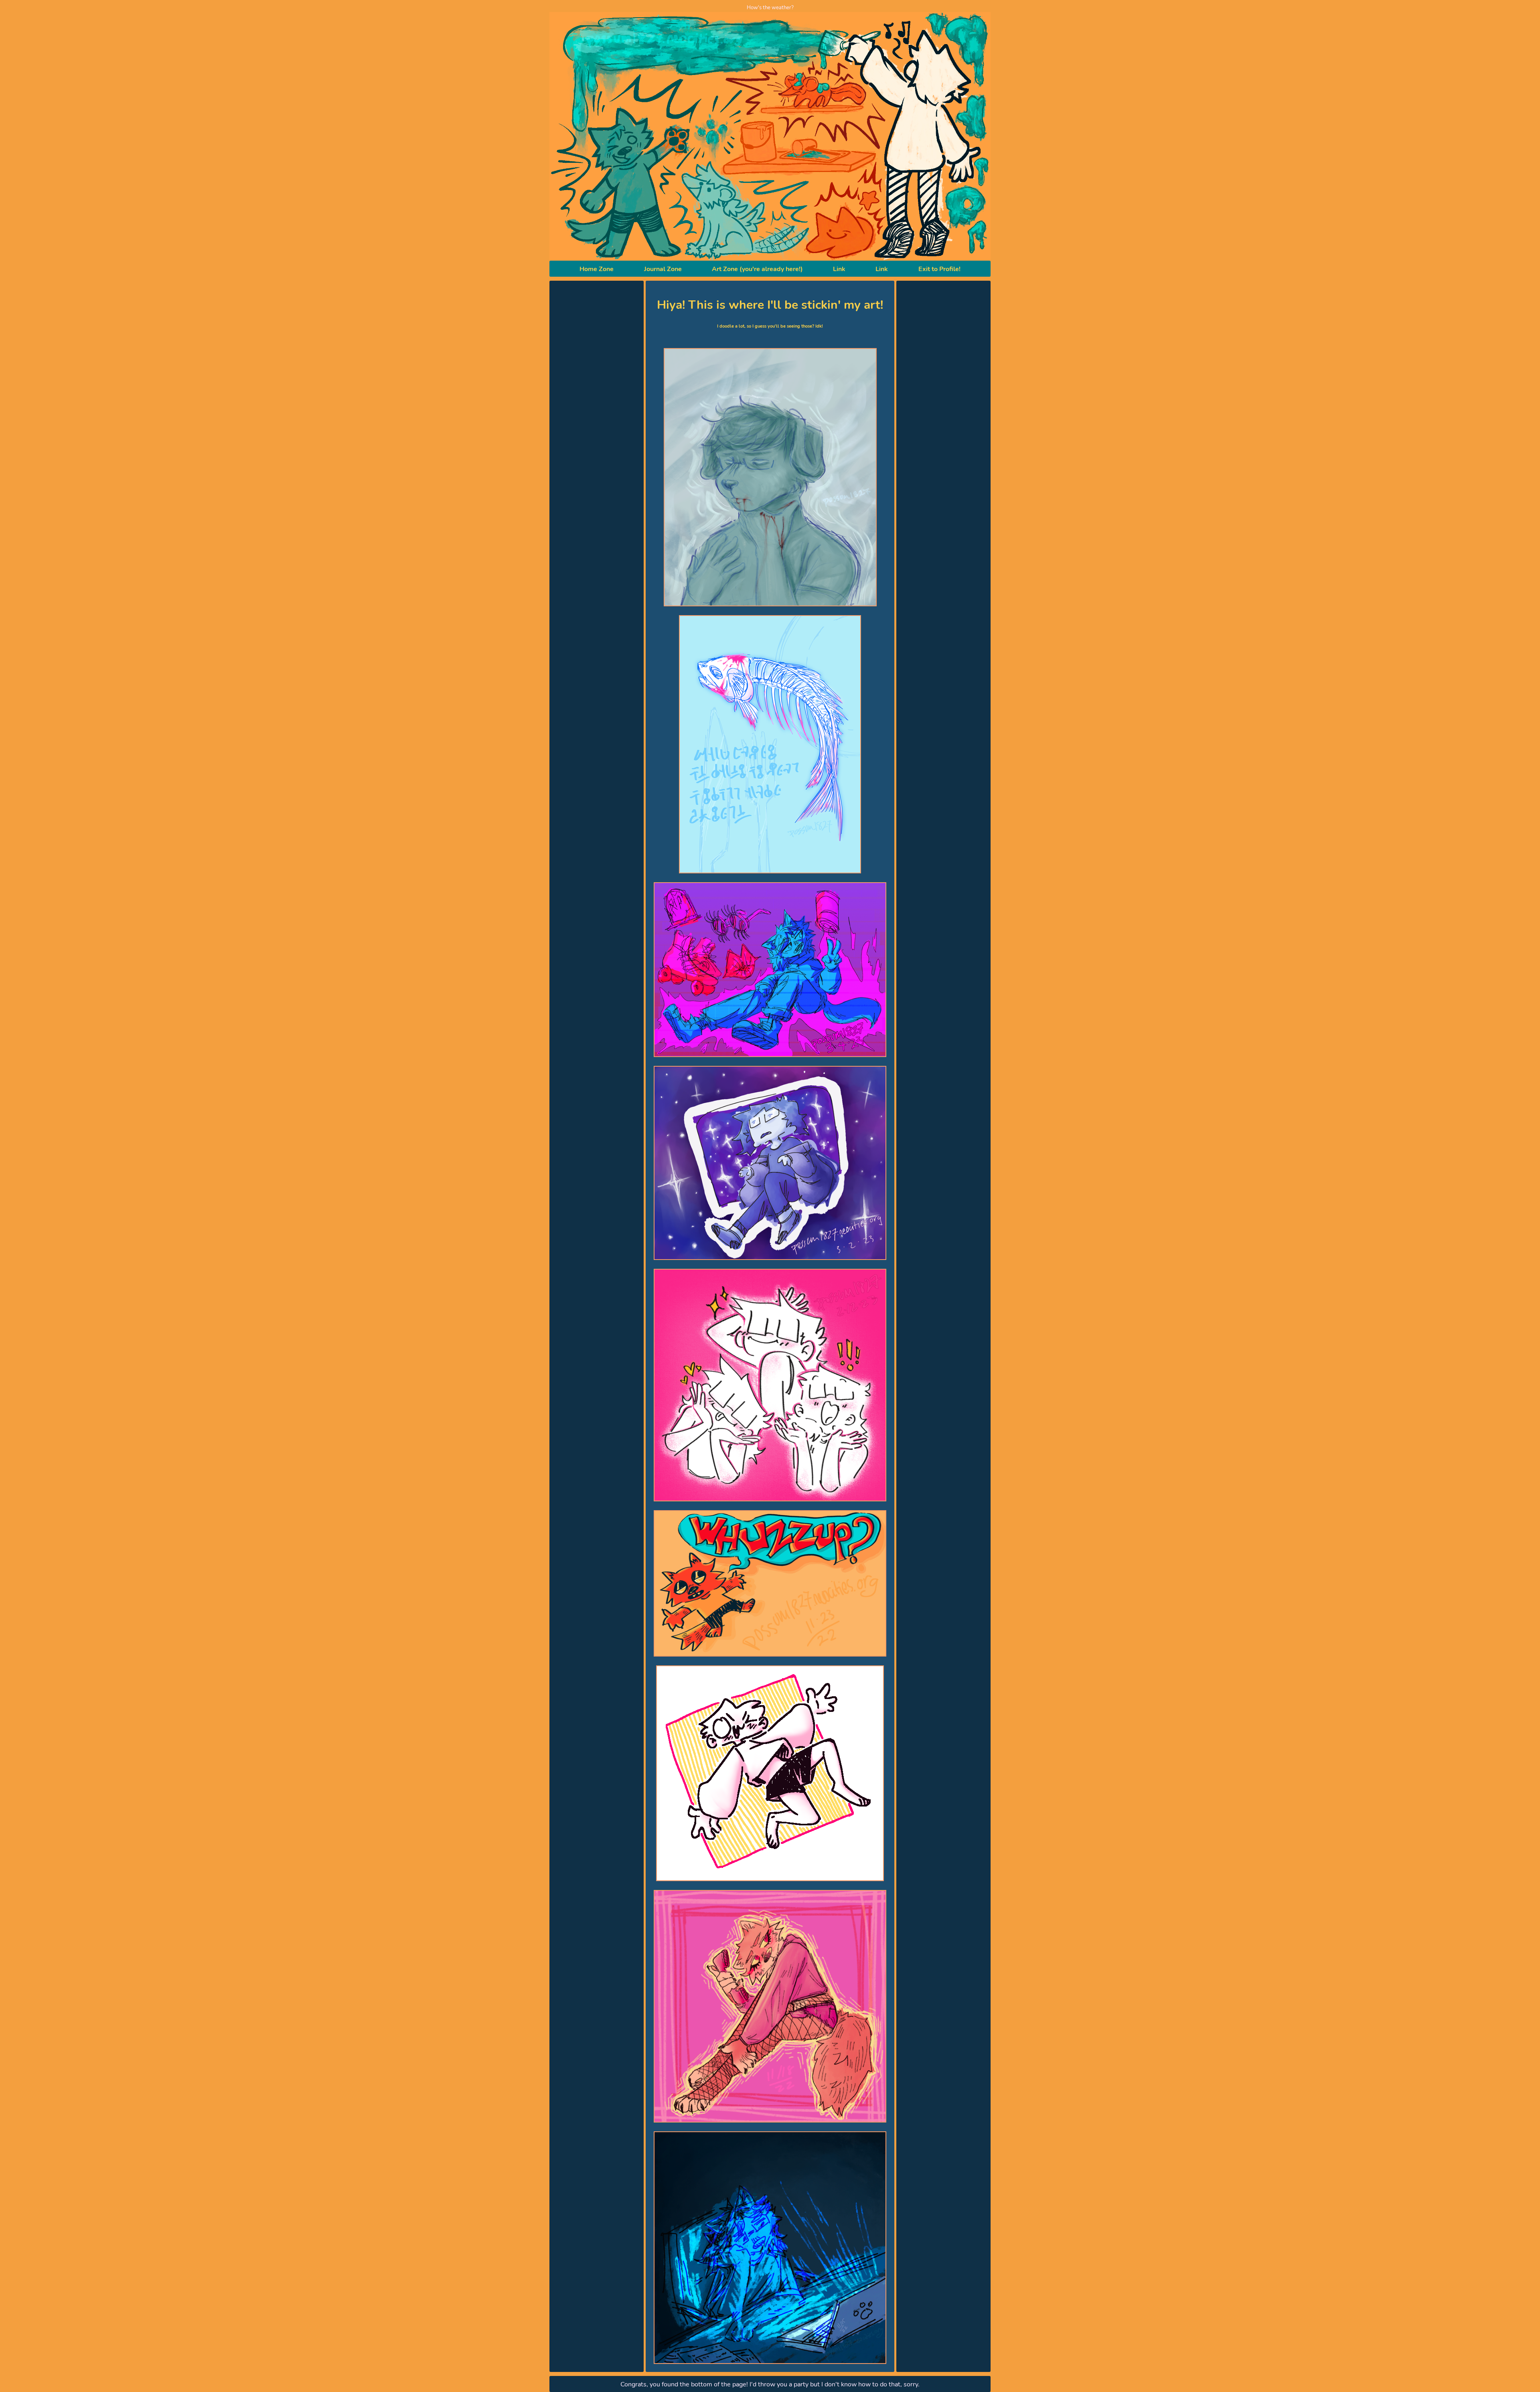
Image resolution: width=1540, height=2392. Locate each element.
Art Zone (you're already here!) (757, 269)
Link (839, 269)
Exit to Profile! (939, 269)
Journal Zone (663, 269)
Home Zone (597, 269)
